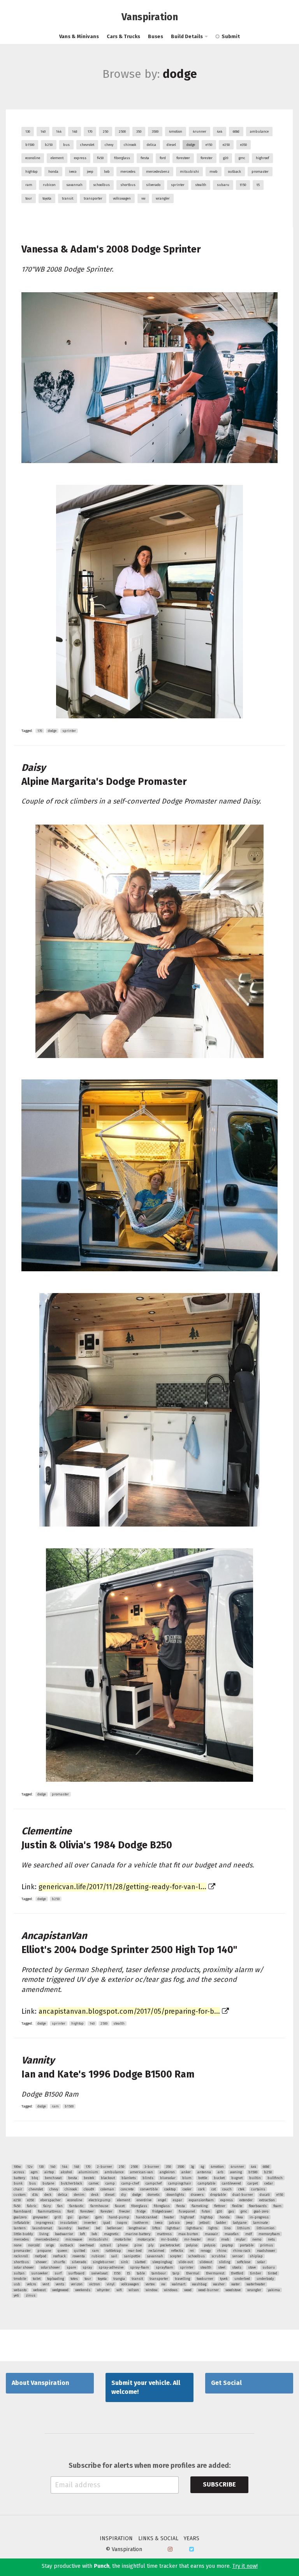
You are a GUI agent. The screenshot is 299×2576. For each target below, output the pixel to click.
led (98, 2228)
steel (222, 2267)
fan (60, 2206)
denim (79, 2195)
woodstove (233, 2290)
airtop (49, 2172)
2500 (122, 132)
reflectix (177, 2251)
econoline (33, 158)
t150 (243, 185)
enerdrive (144, 2200)
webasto (20, 2290)
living (44, 2234)
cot (214, 2189)
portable (247, 2245)
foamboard (22, 2211)
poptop (228, 2245)
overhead (87, 2245)
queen (62, 2251)
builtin (255, 2178)
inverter (90, 2223)
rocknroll (21, 2256)
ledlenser (114, 2228)
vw (143, 198)
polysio (210, 2245)
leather (84, 2228)
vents (60, 2284)
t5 (258, 185)
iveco (73, 172)
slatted (140, 2262)
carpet (253, 2183)
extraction (267, 2200)
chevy (109, 145)
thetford (237, 2273)
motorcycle (146, 2239)
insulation (69, 2223)
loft (82, 2234)
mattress (164, 2234)
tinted (273, 2273)
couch (227, 2189)
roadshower (266, 2251)
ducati (265, 2195)
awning (236, 2172)
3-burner (152, 2167)
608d (236, 132)
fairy (47, 2206)
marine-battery (138, 2234)
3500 (155, 132)
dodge (191, 145)
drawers (197, 2195)
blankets (129, 2178)
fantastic (77, 2206)
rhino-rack (242, 2251)
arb (221, 2172)
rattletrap (113, 2251)
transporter (93, 198)
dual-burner (243, 2195)
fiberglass (122, 158)
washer (219, 2284)
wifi (119, 2290)
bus (66, 145)
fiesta (145, 158)
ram (29, 185)
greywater (40, 2217)
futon (206, 2211)
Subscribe (219, 2484)
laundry (65, 2228)
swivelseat (99, 2273)
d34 (35, 2195)
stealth (201, 185)
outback (235, 172)
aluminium (88, 2172)
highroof (262, 158)
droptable (218, 2195)
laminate (260, 2223)
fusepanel (187, 2211)
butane (48, 2183)
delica (151, 145)
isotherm (141, 2223)
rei (192, 2251)
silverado (153, 185)
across (19, 2172)
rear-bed (135, 2251)
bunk (18, 2183)
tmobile (20, 2279)
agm (34, 2172)
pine (138, 2245)
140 (43, 132)
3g (192, 2167)
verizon (77, 2284)
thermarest (215, 2273)
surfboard (76, 2273)
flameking (200, 2206)
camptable (207, 2183)
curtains (258, 2189)
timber (256, 2273)
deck (48, 2195)
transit (68, 198)
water (236, 2284)
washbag (199, 2284)
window (151, 2290)
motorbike (123, 2239)
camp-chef (130, 2183)
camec (94, 2183)
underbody (265, 2279)
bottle (203, 2178)
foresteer (183, 158)
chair (18, 2189)
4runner (200, 132)
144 (59, 132)
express (80, 158)
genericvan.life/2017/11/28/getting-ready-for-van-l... (122, 1887)
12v (30, 2167)
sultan (19, 2273)
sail (114, 2256)
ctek (241, 2189)
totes (74, 2279)
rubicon (49, 185)
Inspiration (116, 2539)
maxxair (211, 2234)
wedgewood (60, 2290)
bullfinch (275, 2178)
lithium (244, 2228)
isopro (122, 2223)
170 (90, 132)
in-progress (259, 2217)
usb (17, 2284)
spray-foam (140, 2267)
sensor (237, 2256)
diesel (171, 145)
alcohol (66, 2172)
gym (99, 2217)
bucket (219, 2178)
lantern (20, 2228)
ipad (106, 2223)
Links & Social (158, 2539)
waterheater (256, 2284)
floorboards (258, 2206)
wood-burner (208, 2290)
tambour (159, 2273)
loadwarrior (64, 2234)
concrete (127, 2189)
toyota (47, 198)
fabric (32, 2206)
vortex (150, 2284)
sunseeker (40, 2273)
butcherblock (71, 2183)
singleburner (103, 2262)
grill (58, 2217)
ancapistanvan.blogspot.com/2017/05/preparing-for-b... (129, 2011)
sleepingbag (162, 2262)
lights (213, 2228)
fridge (141, 2211)
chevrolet (87, 145)
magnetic (111, 2234)
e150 (209, 145)
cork (201, 2189)
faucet (120, 2206)
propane (44, 2251)
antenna (204, 2172)
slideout (206, 2262)
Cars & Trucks (123, 36)
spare (71, 2267)
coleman (107, 2189)
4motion (176, 132)
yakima (274, 2290)
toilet (37, 2279)
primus (266, 2245)
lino (227, 2228)
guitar (84, 2217)
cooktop (170, 2189)
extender (246, 2200)
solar (261, 2262)
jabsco (174, 2223)
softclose (244, 2262)
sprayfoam (164, 2267)
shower (41, 2262)
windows (171, 2290)
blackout (108, 2178)
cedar (269, 2183)
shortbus (128, 185)
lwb (107, 172)
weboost (39, 2290)
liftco (156, 2228)
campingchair (180, 2183)
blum (187, 2178)
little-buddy (23, 2234)
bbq (35, 2178)
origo (50, 2245)
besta (73, 2178)
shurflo (59, 2262)
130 (28, 132)
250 (106, 132)
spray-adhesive (111, 2267)
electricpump (100, 2200)
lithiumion (266, 2228)
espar (178, 2200)
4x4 (220, 132)
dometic (154, 2195)
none (18, 2245)
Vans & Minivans (79, 36)
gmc (242, 158)
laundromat (42, 2228)
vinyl (111, 2284)
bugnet (237, 2178)
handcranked (147, 2217)
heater (169, 2217)
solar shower (24, 2267)
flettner (220, 2206)
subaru (223, 185)
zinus (31, 2295)
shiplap (256, 2256)
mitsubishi (189, 172)
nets (271, 2239)
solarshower (50, 2267)
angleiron (167, 2172)
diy (123, 2195)
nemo (257, 2239)
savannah (74, 185)
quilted (80, 2251)
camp (110, 2183)
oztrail (106, 2245)
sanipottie (132, 2256)
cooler (187, 2189)
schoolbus (101, 185)
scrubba (218, 2256)
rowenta (79, 2256)
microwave (74, 2239)
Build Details (187, 36)
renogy (206, 2251)
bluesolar (168, 2178)
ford (163, 158)
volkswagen (122, 198)
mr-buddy (169, 2239)
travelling (182, 2279)
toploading (55, 2279)
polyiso (192, 2245)
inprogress (45, 2223)
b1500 (30, 145)
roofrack (59, 2256)
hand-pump (119, 2217)
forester (207, 158)
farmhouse (99, 2206)
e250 (226, 145)
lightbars (194, 2228)
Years (192, 2539)
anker (186, 2172)
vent (46, 2284)
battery (19, 2178)
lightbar (173, 2228)
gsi (70, 2217)
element (57, 158)
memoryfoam (269, 2234)
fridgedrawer (162, 2211)
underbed (242, 2279)
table (141, 2273)
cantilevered (231, 2183)
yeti (16, 2295)
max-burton (188, 2234)
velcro (31, 2284)
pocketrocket (170, 2245)
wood (188, 2290)
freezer (125, 2211)
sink (124, 2262)
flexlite (237, 2206)
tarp (176, 2273)
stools (237, 2267)
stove (252, 2267)
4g (202, 2167)
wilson (134, 2290)
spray (87, 2267)
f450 (100, 158)
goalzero (20, 2217)
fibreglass (162, 2206)
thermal (193, 2273)
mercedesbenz (158, 172)
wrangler (163, 198)
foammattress (49, 2211)
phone (123, 2245)
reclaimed (156, 2251)
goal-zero (261, 2211)
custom (20, 2195)
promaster (260, 172)
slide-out (186, 2262)
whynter (103, 2290)
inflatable (21, 2223)
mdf (249, 2234)
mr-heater (193, 2239)
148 (75, 132)
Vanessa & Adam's (111, 249)
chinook (130, 145)
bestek (89, 2178)
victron (95, 2284)
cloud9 (89, 2189)
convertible (149, 2189)
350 (139, 132)
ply (151, 2245)
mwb (214, 172)
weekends (83, 2290)
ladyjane (240, 2223)
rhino (222, 2251)
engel (162, 2200)
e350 (244, 145)
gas (231, 2211)
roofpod (40, 2256)
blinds (148, 2178)
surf (58, 2273)
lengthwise (137, 2228)
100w (17, 2167)
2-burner (105, 2167)
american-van (142, 2172)
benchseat (53, 2178)
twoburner (205, 2279)
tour (29, 198)
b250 (49, 145)
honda (53, 172)
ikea (240, 2217)
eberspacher (51, 2200)
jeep (90, 172)
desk (95, 2195)
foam (277, 2206)
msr (211, 2239)
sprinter (178, 185)
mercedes (128, 172)
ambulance (259, 132)
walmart (179, 2284)
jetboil (204, 2223)
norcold (34, 2245)
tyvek (224, 2279)
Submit (231, 36)
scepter (176, 2256)
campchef (154, 2183)
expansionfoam (201, 2200)
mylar (241, 2239)
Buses (156, 36)
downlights (175, 2195)
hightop (32, 172)
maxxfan (232, 2234)
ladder (221, 2223)
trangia (119, 2279)
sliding (224, 2262)
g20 (226, 158)
